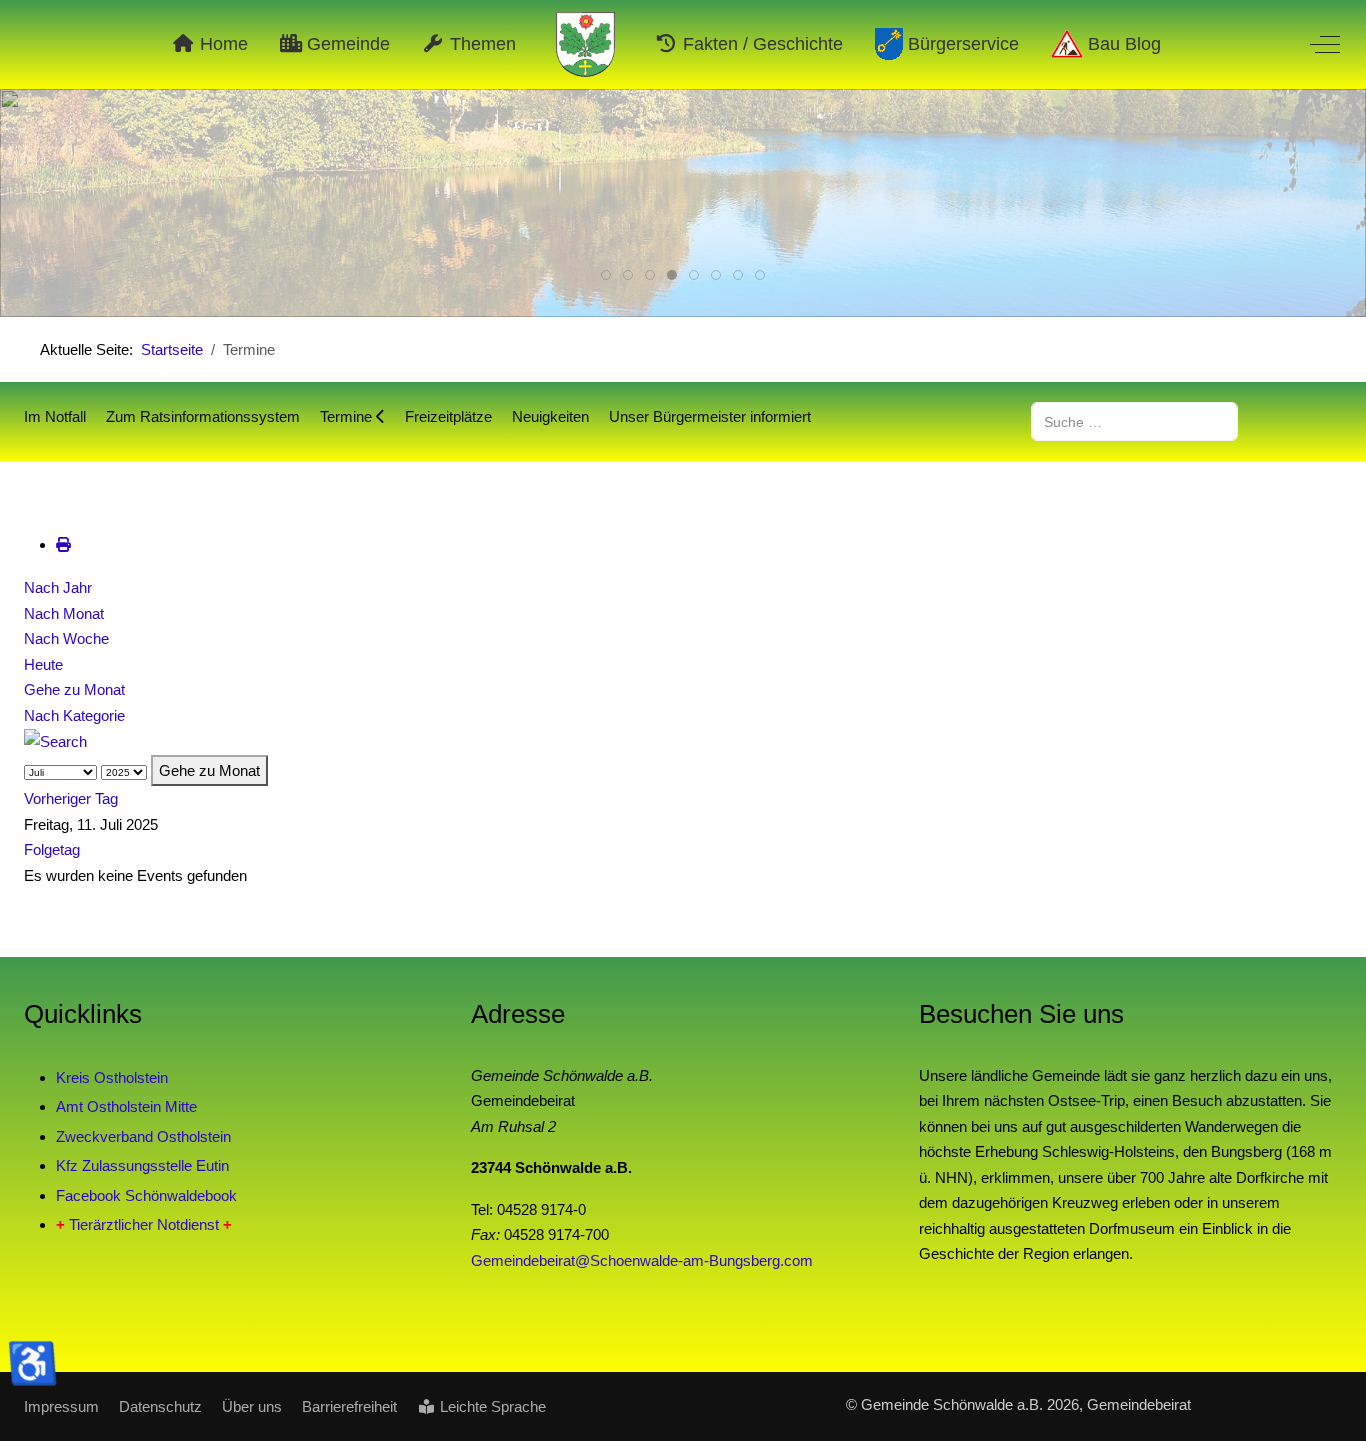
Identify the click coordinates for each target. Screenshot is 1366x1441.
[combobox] (1134, 421)
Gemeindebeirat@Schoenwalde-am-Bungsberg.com (642, 1260)
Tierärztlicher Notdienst (144, 1224)
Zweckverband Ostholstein (143, 1136)
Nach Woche (66, 638)
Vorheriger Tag (71, 798)
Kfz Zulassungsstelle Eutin (142, 1165)
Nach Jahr (58, 587)
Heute (43, 664)
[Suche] (55, 740)
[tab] (606, 275)
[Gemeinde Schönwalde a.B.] (586, 44)
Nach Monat (64, 613)
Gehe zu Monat (74, 689)
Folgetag (52, 849)
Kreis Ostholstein (112, 1077)
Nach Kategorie (74, 715)
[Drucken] (63, 544)
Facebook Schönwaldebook (146, 1195)
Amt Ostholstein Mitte (126, 1106)
